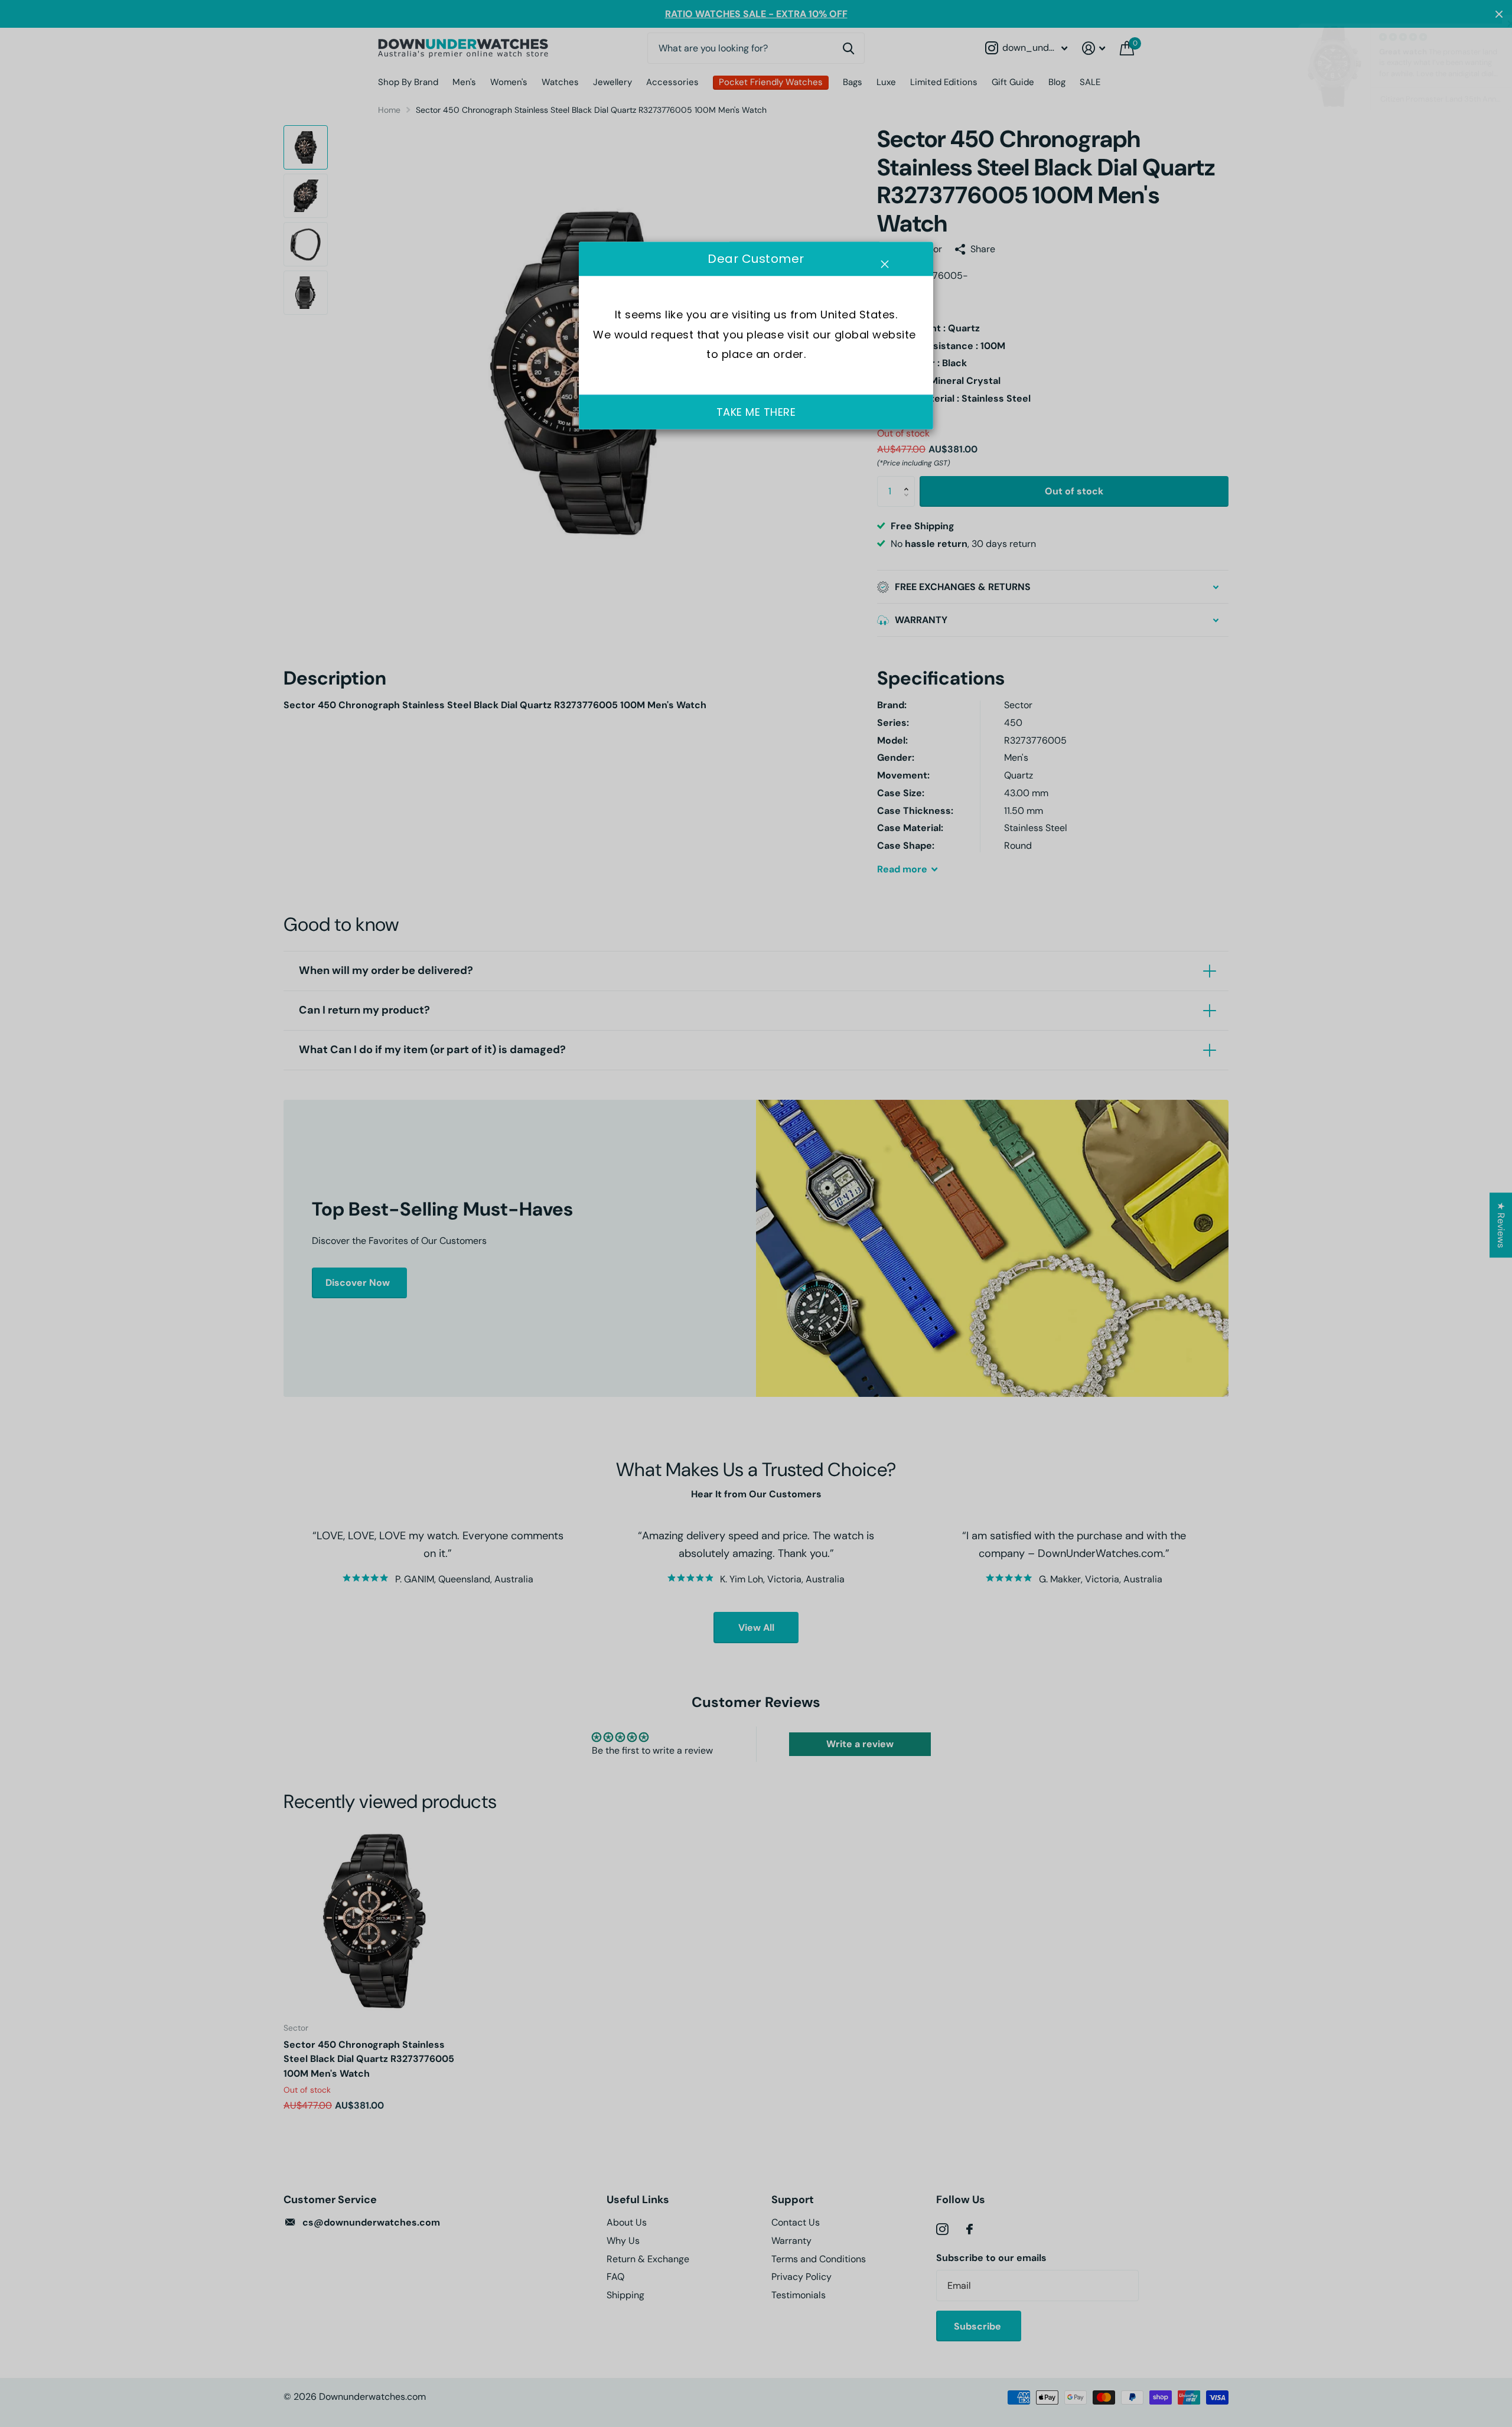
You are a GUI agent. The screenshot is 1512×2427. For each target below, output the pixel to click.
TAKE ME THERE (756, 412)
